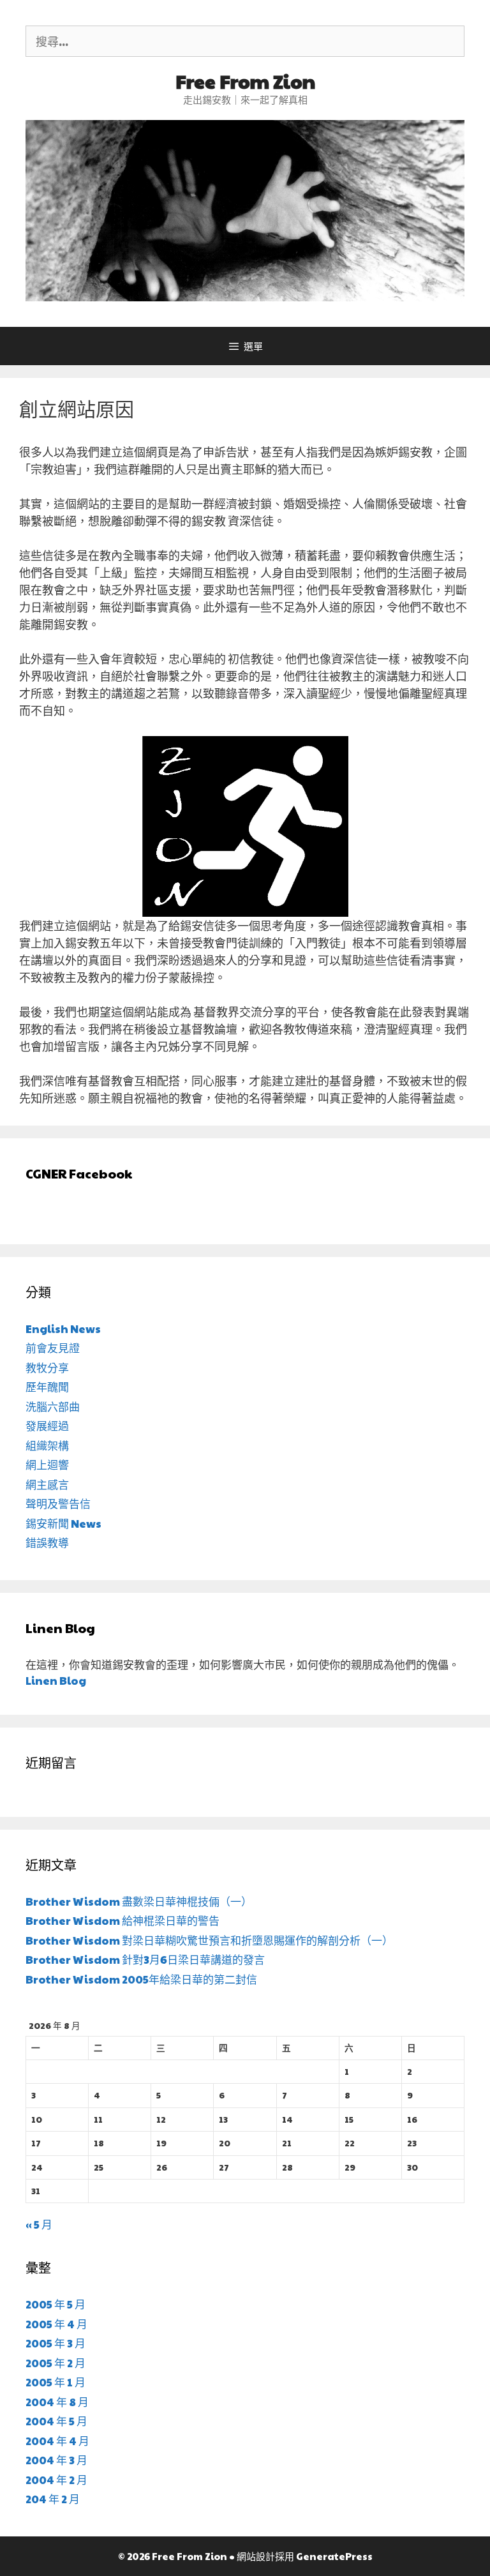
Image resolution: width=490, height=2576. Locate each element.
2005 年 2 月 (56, 2363)
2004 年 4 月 (57, 2441)
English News (63, 1329)
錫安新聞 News (63, 1523)
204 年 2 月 (53, 2499)
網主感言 (47, 1484)
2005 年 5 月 (56, 2304)
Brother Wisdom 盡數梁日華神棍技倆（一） (139, 1901)
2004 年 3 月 (56, 2460)
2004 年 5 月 (56, 2421)
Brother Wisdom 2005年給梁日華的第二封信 (141, 1979)
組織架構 (47, 1445)
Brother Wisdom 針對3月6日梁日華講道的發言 (145, 1959)
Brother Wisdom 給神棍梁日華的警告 (122, 1920)
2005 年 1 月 (56, 2382)
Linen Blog (56, 1680)
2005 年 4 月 (56, 2324)
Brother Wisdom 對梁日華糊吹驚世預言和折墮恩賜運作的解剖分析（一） (209, 1940)
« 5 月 (39, 2224)
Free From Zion (245, 81)
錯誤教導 (47, 1542)
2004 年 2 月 (56, 2480)
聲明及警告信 (58, 1503)
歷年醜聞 (47, 1387)
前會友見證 (53, 1348)
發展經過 (47, 1426)
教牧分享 (47, 1367)
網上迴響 (47, 1465)
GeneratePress (334, 2556)
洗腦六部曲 (53, 1406)
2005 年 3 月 (56, 2343)
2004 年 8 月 (57, 2402)
